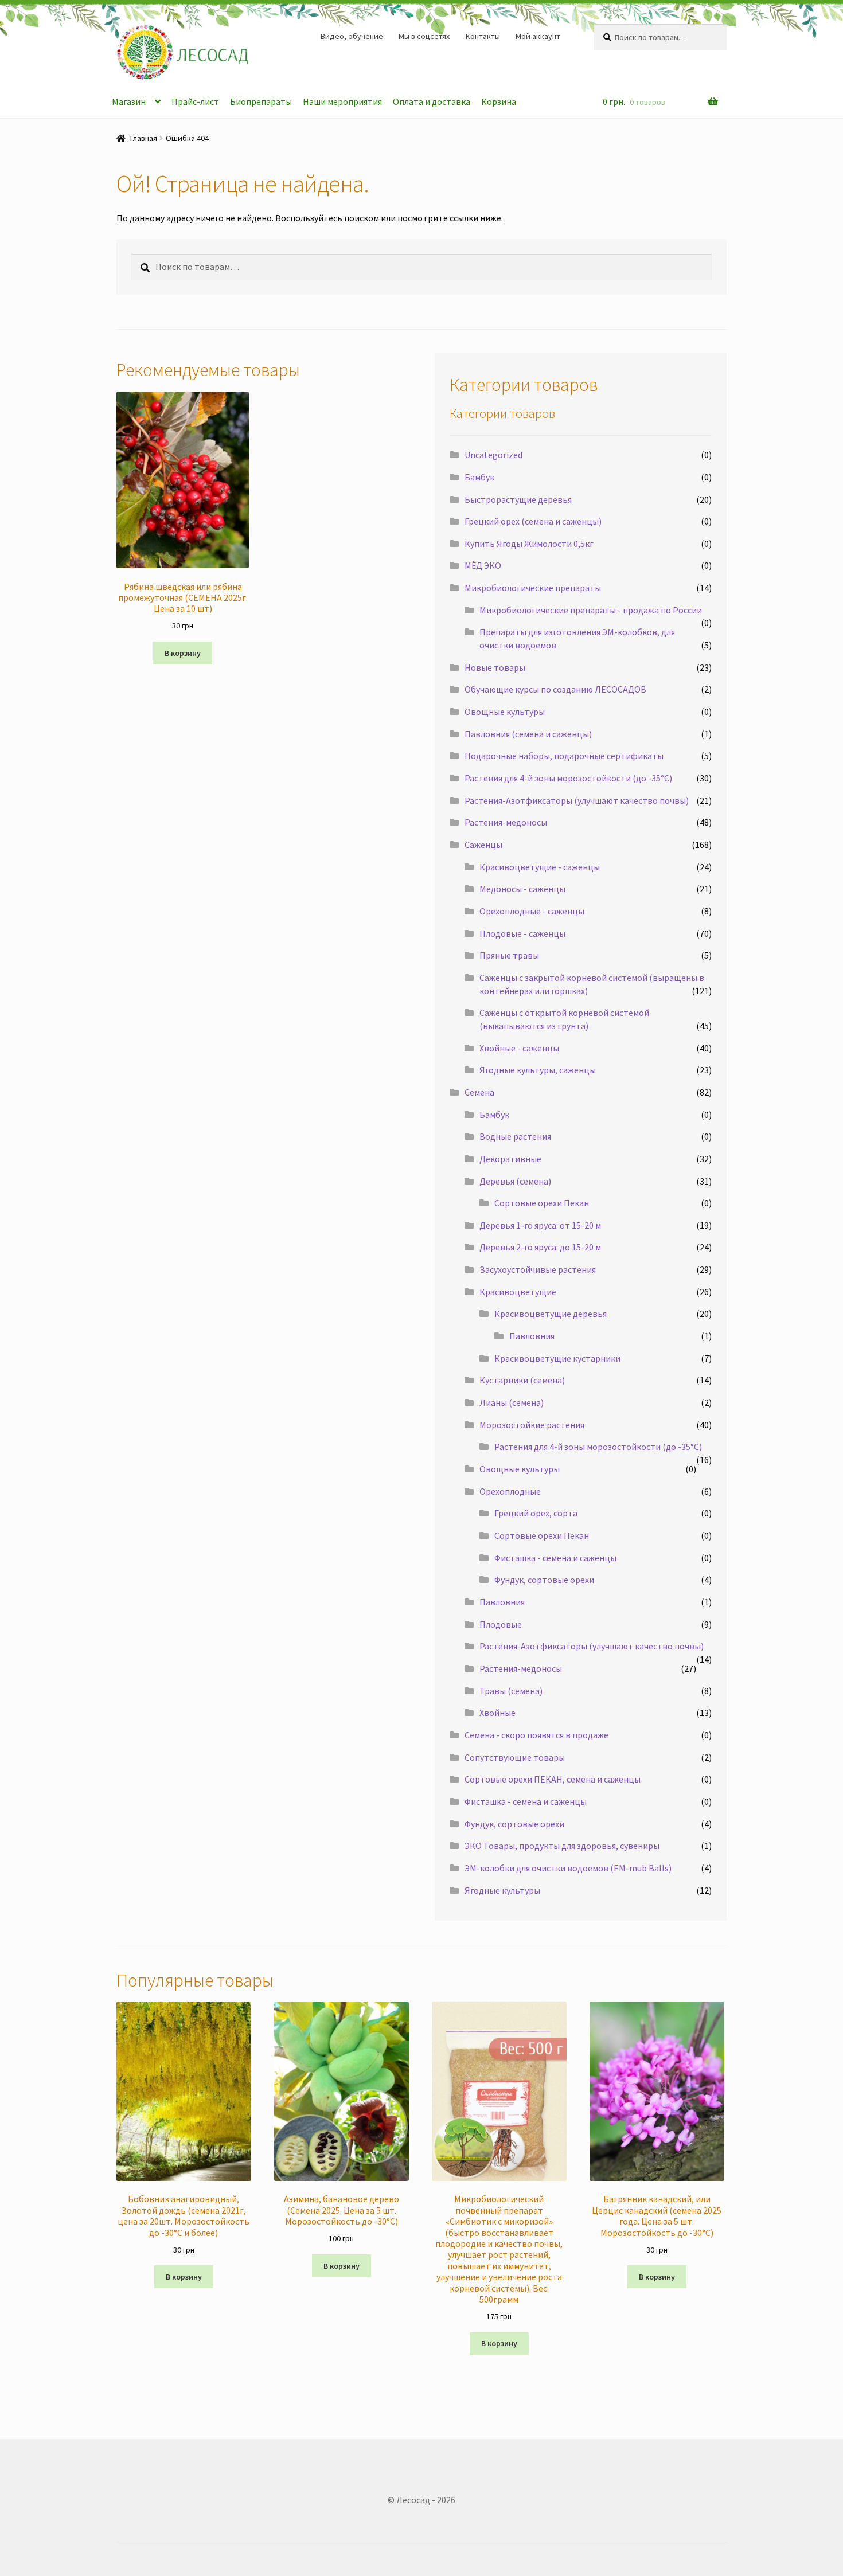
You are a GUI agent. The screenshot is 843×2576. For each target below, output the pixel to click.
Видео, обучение (352, 36)
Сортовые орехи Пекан (542, 1203)
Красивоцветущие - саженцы (540, 867)
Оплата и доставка (432, 101)
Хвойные (497, 1713)
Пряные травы (509, 955)
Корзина (499, 101)
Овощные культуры (505, 712)
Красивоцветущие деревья (551, 1314)
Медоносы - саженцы (522, 889)
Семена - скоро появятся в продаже (536, 1735)
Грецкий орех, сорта (536, 1513)
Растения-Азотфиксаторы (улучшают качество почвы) (577, 800)
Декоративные (510, 1159)
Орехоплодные (510, 1491)
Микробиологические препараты (533, 588)
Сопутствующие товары (515, 1757)
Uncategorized (493, 455)
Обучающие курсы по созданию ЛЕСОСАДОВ (555, 689)
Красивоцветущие (518, 1292)
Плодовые (501, 1624)
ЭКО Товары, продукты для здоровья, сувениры (562, 1846)
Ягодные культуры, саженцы (538, 1070)
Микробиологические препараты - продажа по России (591, 610)
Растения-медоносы (506, 822)
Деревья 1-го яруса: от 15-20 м (540, 1225)
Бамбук (479, 477)
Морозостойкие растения (532, 1425)
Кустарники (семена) (522, 1380)
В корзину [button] (183, 653)
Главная (144, 138)
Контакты (483, 36)
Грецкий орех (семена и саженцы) (533, 521)
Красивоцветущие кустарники (557, 1358)
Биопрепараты (261, 101)
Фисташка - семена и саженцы (555, 1558)
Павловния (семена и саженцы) (528, 734)
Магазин (129, 101)
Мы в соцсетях (424, 36)
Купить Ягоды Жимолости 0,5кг (529, 544)
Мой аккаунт (538, 36)
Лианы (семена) (512, 1402)
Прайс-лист (195, 101)
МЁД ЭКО (483, 565)
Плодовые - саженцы (522, 933)
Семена (479, 1092)
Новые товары (495, 667)
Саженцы (483, 845)
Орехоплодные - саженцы (532, 911)
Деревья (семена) (515, 1181)
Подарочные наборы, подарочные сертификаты (564, 756)
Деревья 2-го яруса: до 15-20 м (540, 1247)
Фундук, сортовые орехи (544, 1580)
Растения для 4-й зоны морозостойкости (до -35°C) (568, 778)
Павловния (532, 1336)
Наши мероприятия (342, 101)
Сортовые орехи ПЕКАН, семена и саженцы (553, 1779)
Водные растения (515, 1136)
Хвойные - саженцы (519, 1048)
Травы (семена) (511, 1691)
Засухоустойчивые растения (538, 1269)
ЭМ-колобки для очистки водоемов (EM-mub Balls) (568, 1868)
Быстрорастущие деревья (518, 499)
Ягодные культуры (502, 1890)
